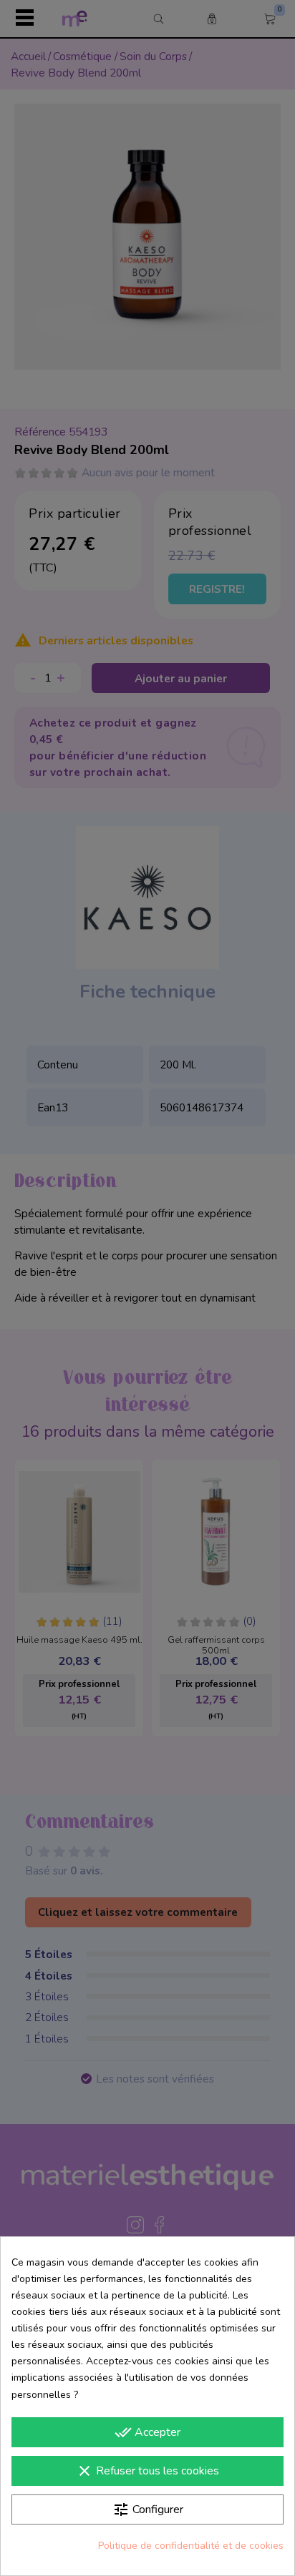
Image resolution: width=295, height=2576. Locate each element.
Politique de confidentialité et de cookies (191, 2546)
